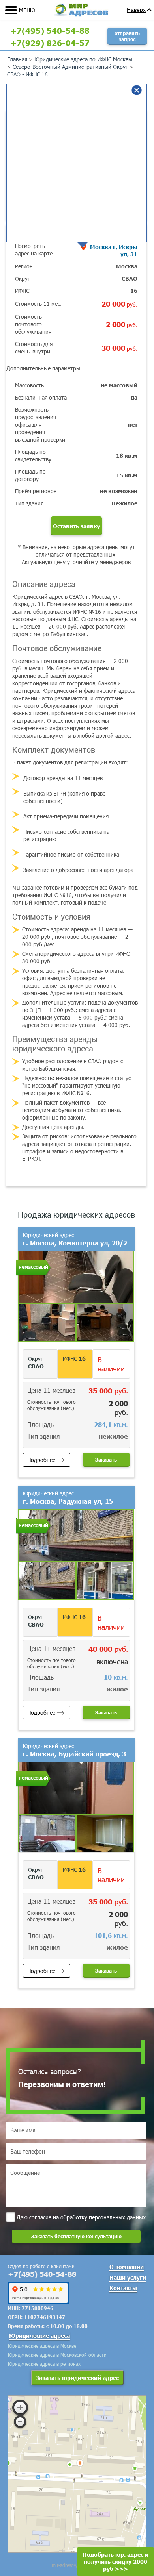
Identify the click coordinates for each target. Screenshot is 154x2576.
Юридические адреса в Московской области (57, 2355)
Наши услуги (128, 2277)
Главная (17, 59)
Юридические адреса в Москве (42, 2346)
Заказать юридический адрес (77, 2378)
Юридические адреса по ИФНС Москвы (83, 59)
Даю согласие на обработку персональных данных (81, 2217)
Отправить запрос (127, 36)
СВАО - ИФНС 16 (27, 74)
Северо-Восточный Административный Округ (70, 67)
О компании (127, 2267)
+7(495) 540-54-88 (50, 30)
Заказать (106, 1460)
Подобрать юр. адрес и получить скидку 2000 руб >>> (115, 2561)
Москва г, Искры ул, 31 (113, 250)
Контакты (123, 2288)
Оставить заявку (76, 526)
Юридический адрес (75, 1239)
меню (27, 10)
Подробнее (41, 1460)
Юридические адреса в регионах (44, 2364)
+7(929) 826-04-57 (50, 43)
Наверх (136, 10)
